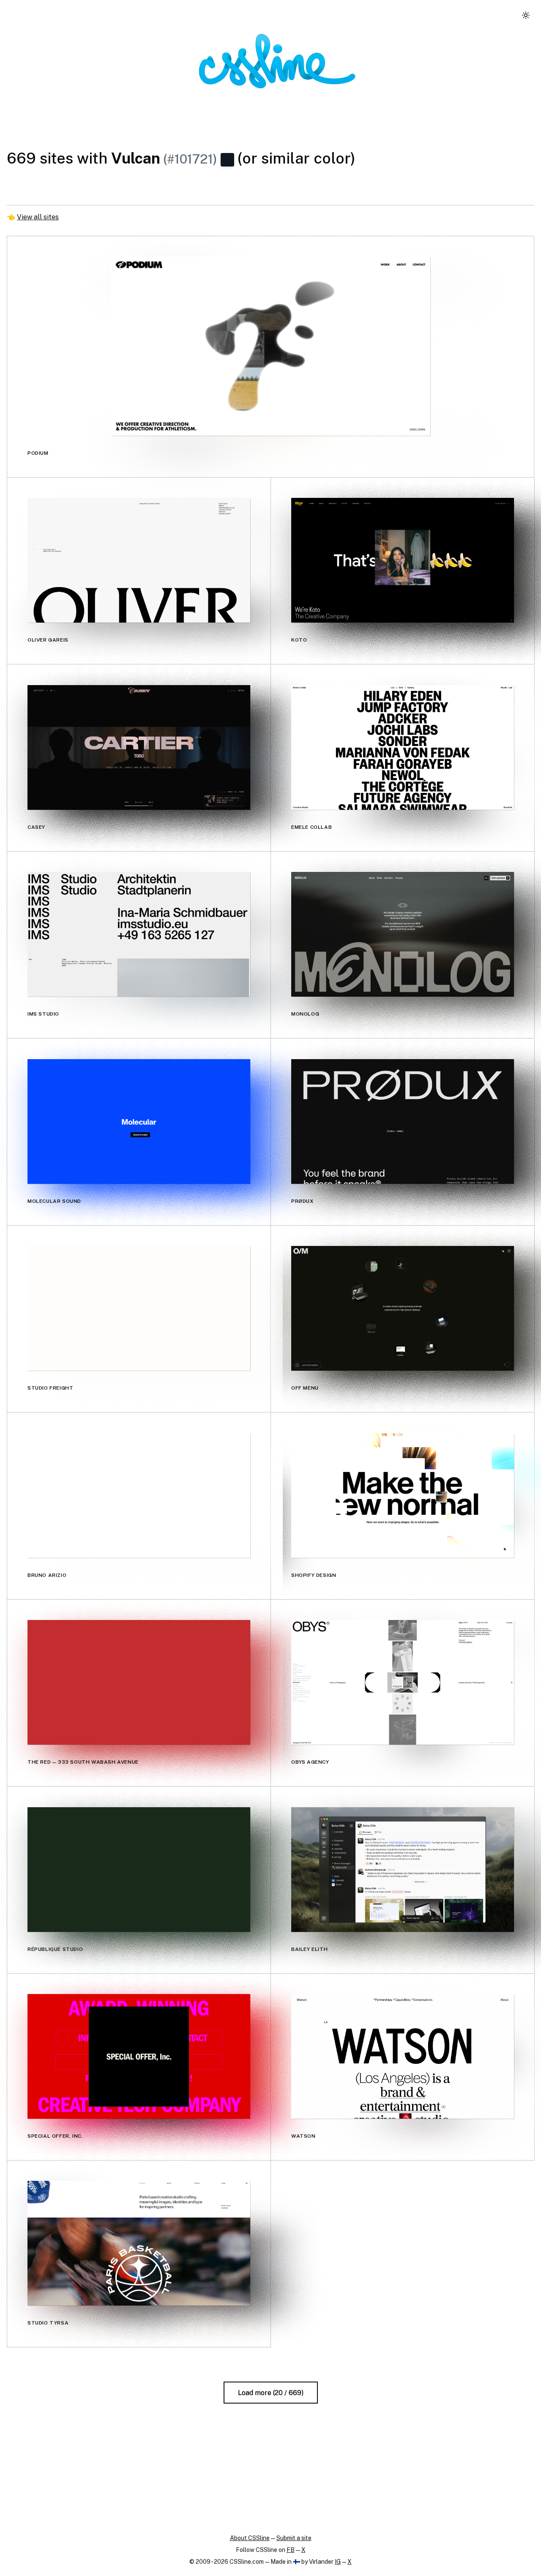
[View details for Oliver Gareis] (139, 560)
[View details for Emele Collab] (403, 747)
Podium (38, 453)
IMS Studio (43, 1014)
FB (291, 2550)
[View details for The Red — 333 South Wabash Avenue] (139, 1682)
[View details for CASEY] (139, 747)
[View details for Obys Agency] (403, 1682)
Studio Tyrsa (48, 2323)
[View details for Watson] (403, 2056)
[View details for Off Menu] (403, 1308)
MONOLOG (305, 1014)
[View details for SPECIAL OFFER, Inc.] (139, 2056)
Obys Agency (310, 1762)
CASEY (36, 827)
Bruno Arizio (47, 1575)
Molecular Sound (54, 1201)
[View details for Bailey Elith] (403, 1870)
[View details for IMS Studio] (139, 934)
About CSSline (250, 2538)
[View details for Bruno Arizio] (139, 1496)
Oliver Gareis (48, 640)
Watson (303, 2136)
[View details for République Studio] (139, 1870)
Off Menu (305, 1388)
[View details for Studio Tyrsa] (139, 2243)
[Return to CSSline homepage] (277, 61)
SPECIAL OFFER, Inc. (55, 2136)
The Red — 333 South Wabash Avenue (83, 1762)
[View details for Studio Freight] (139, 1308)
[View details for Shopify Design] (403, 1496)
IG (338, 2562)
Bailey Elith (309, 1949)
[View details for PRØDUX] (403, 1121)
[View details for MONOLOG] (403, 934)
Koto (299, 640)
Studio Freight (50, 1388)
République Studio (55, 1949)
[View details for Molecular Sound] (139, 1121)
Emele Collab (311, 827)
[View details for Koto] (403, 560)
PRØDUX (302, 1201)
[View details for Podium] (270, 346)
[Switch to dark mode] (526, 15)
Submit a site (294, 2538)
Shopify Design (314, 1575)
